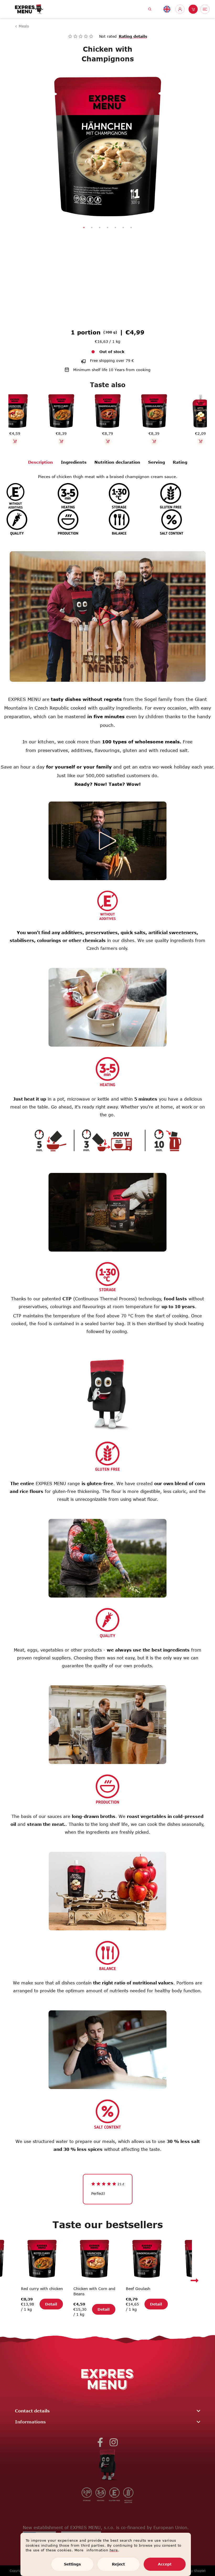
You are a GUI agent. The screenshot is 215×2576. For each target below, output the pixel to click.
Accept (165, 2564)
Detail (51, 2309)
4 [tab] (106, 228)
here (114, 2550)
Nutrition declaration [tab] (115, 462)
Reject (118, 2564)
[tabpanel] (106, 146)
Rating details (131, 36)
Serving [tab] (154, 462)
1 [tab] (82, 228)
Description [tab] (38, 462)
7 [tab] (129, 228)
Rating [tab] (178, 462)
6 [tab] (121, 228)
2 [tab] (90, 228)
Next (195, 2280)
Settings (72, 2564)
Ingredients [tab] (72, 462)
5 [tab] (114, 228)
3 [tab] (98, 228)
